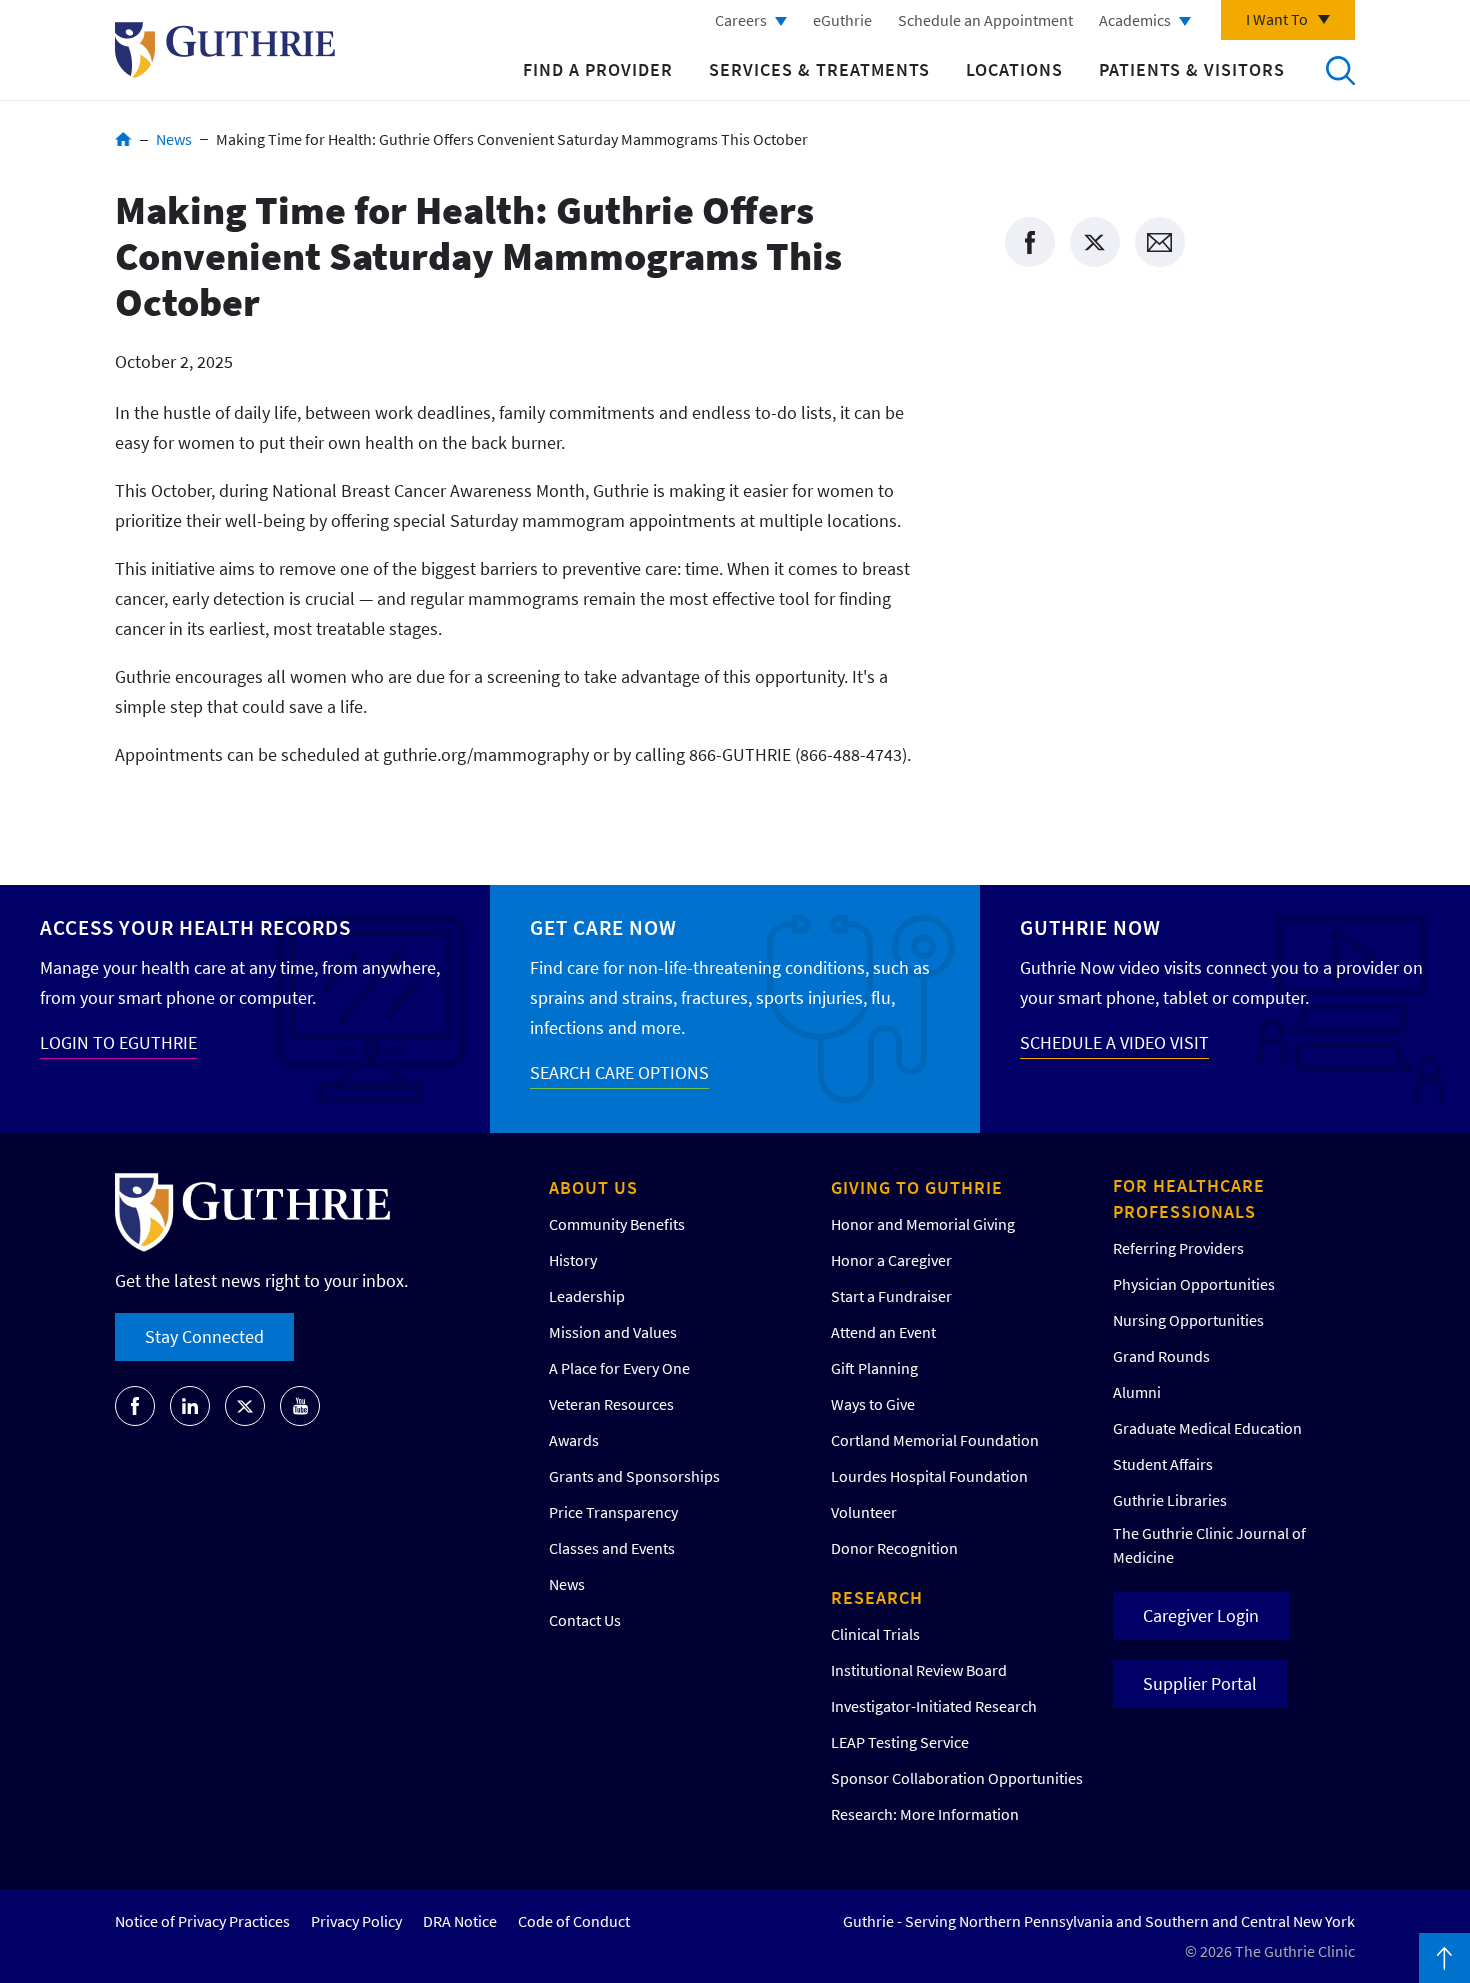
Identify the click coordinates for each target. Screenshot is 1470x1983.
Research (877, 1597)
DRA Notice (460, 1921)
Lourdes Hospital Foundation (929, 1476)
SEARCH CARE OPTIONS (619, 1072)
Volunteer (864, 1512)
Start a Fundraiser (891, 1296)
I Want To (1277, 19)
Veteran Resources (611, 1404)
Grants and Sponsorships (634, 1476)
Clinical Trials (875, 1634)
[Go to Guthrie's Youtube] (300, 1406)
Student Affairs (1163, 1464)
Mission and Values (613, 1332)
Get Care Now (603, 927)
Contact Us (585, 1620)
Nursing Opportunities (1188, 1320)
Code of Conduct (574, 1921)
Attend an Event (883, 1332)
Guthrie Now (1090, 927)
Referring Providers (1178, 1248)
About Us (593, 1187)
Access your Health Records (195, 927)
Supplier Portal (1200, 1683)
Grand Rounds (1161, 1356)
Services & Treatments (819, 69)
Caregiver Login (1201, 1615)
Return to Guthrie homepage (225, 50)
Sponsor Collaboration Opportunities (957, 1778)
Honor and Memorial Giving (923, 1224)
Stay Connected (204, 1336)
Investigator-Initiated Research (934, 1706)
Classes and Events (612, 1548)
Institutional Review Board (919, 1670)
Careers (741, 20)
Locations (1014, 69)
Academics (1135, 20)
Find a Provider (598, 69)
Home (123, 139)
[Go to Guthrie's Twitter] (245, 1406)
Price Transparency (613, 1512)
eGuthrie (842, 20)
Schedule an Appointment (985, 20)
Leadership (587, 1296)
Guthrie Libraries (1170, 1500)
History (573, 1260)
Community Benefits (617, 1224)
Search (1340, 70)
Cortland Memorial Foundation (935, 1440)
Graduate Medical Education (1207, 1428)
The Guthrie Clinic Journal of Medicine (1209, 1545)
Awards (574, 1440)
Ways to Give (873, 1404)
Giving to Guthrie (917, 1187)
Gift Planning (874, 1368)
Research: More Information (925, 1814)
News (174, 139)
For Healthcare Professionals (1189, 1198)
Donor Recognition (894, 1548)
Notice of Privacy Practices (202, 1921)
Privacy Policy (356, 1921)
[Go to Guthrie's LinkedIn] (190, 1406)
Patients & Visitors (1192, 69)
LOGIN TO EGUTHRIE (118, 1042)
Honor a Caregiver (891, 1260)
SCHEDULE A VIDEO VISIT (1114, 1042)
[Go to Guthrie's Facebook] (135, 1406)
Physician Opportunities (1194, 1284)
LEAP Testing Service (900, 1742)
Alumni (1137, 1392)
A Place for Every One (619, 1368)
